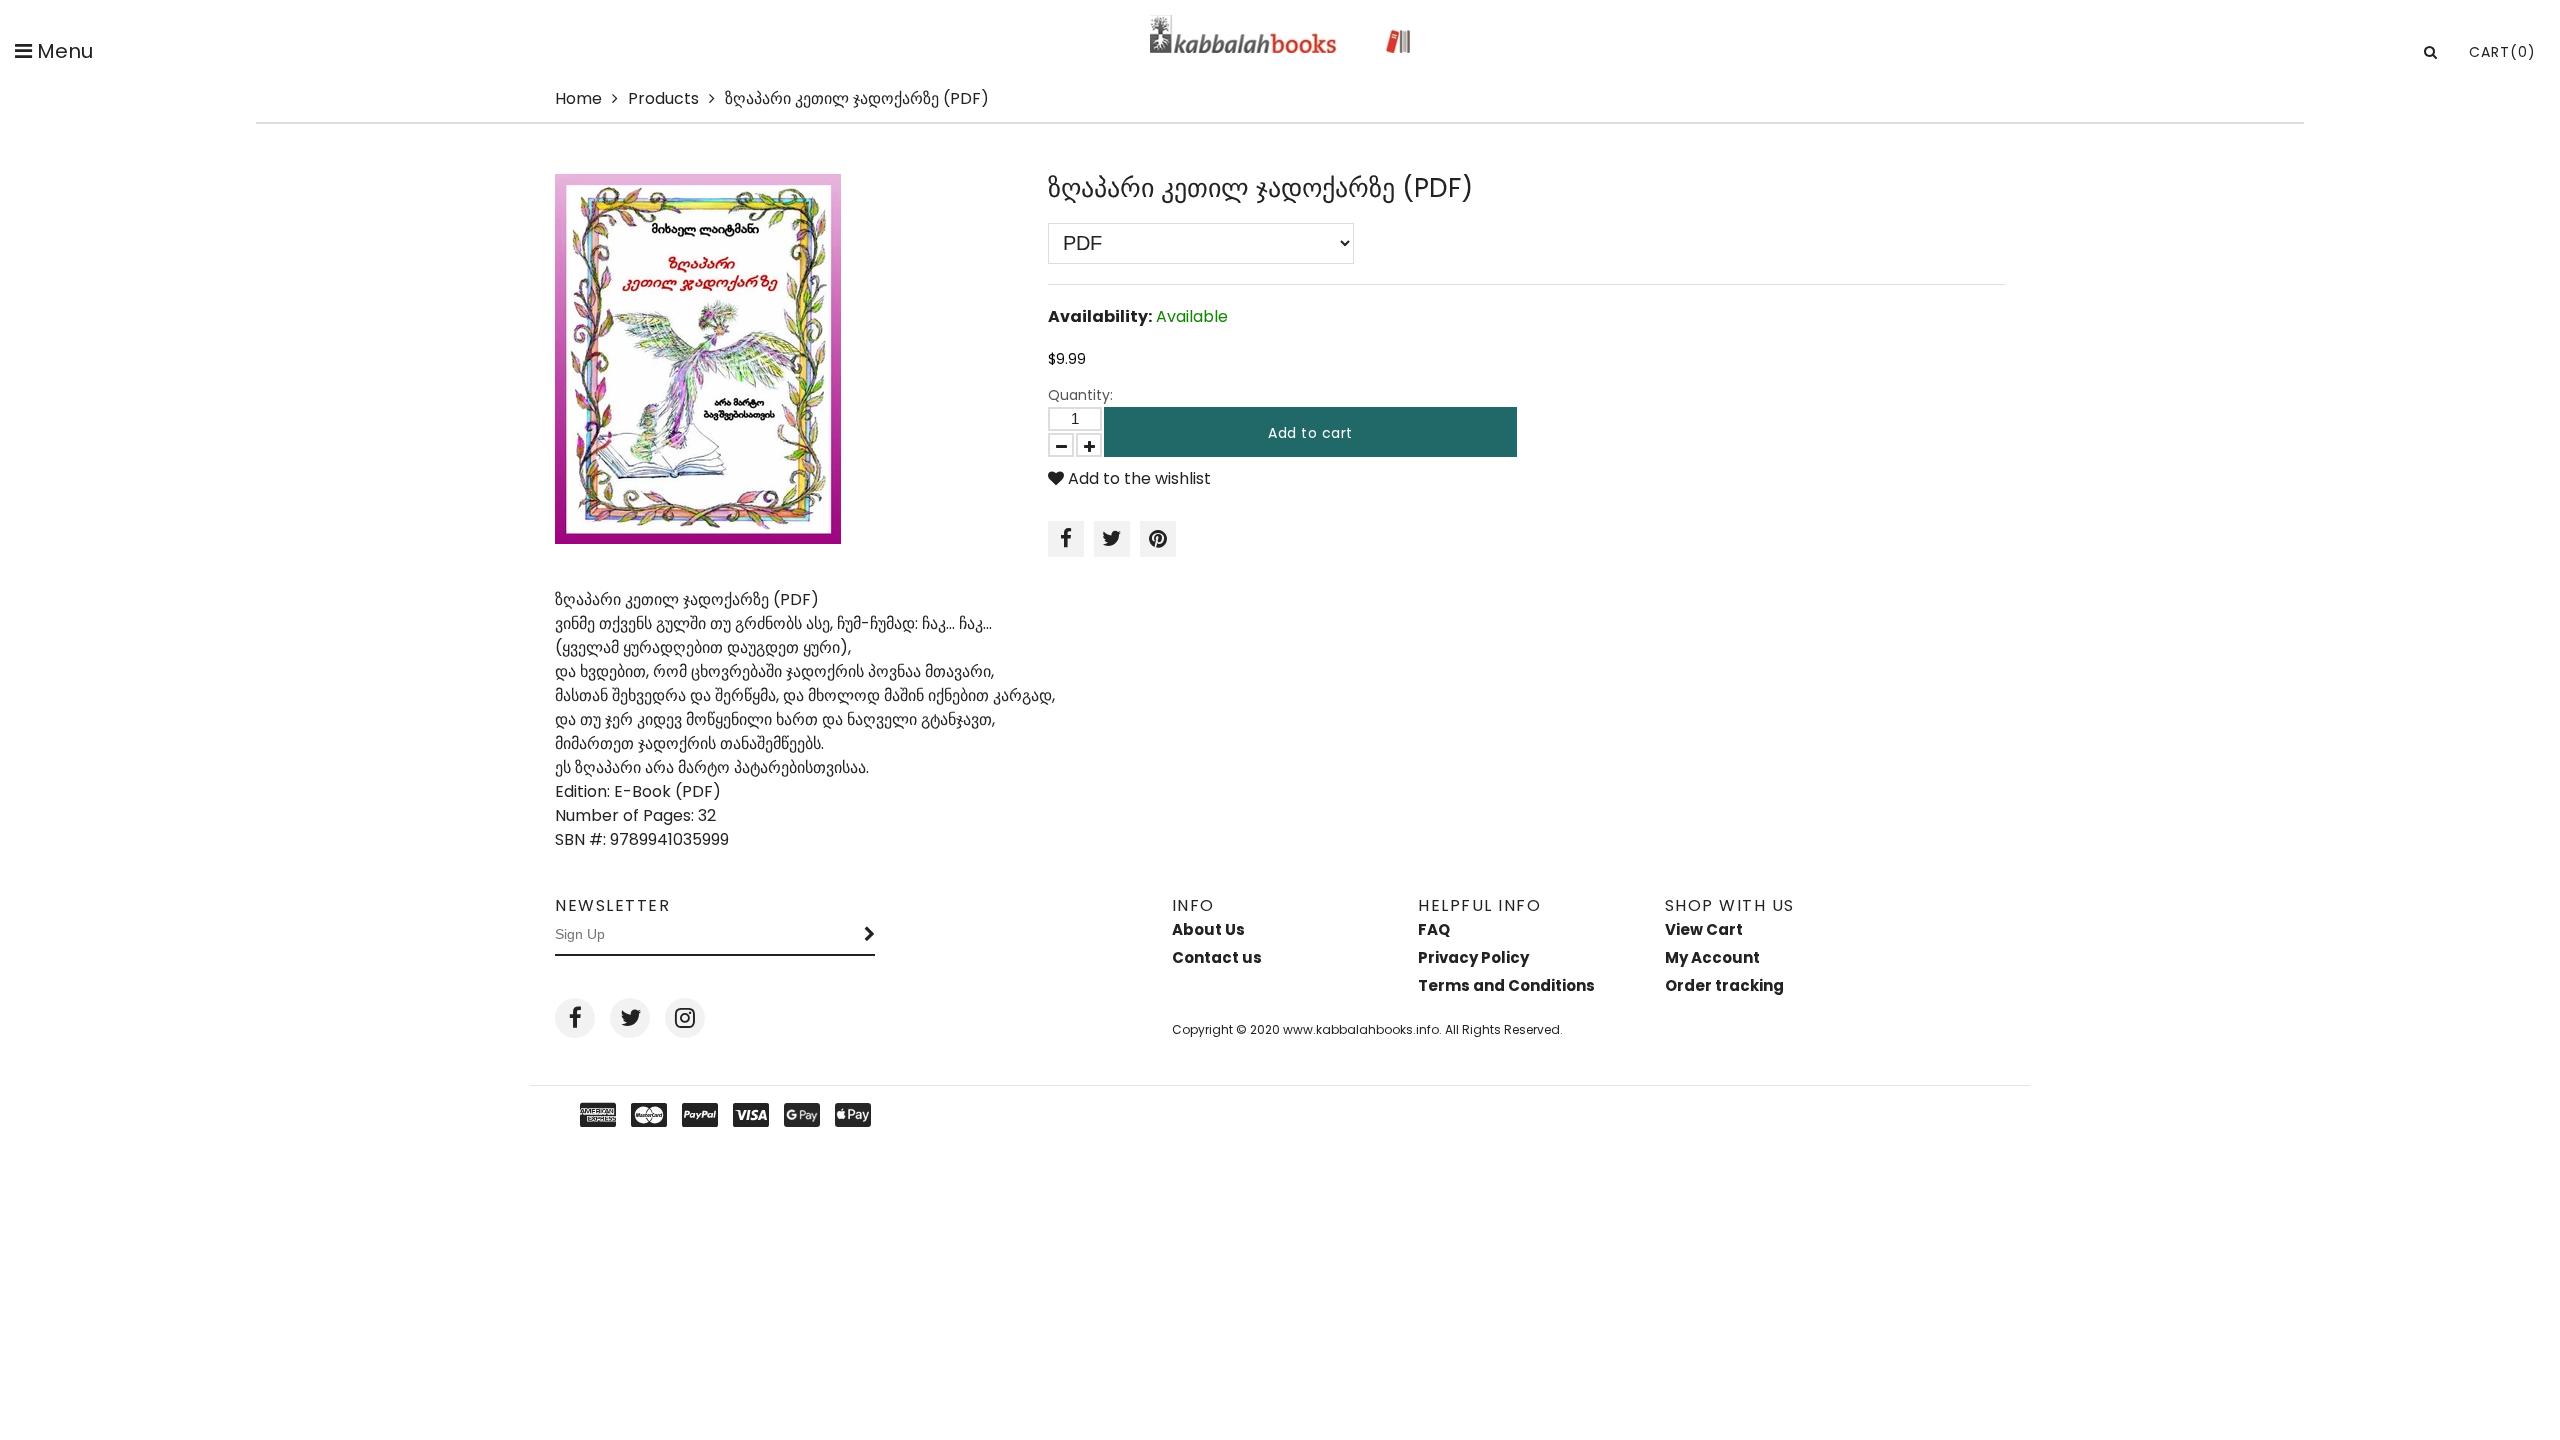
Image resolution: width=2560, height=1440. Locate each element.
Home (578, 98)
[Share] (1066, 539)
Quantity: (1080, 395)
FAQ (1434, 929)
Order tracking (1724, 985)
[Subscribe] (870, 935)
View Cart (1704, 929)
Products (663, 98)
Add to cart (1310, 433)
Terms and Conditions (1506, 985)
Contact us (1217, 957)
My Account (1712, 957)
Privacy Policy (1473, 957)
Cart (2502, 52)
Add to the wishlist (1137, 478)
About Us (1208, 929)
